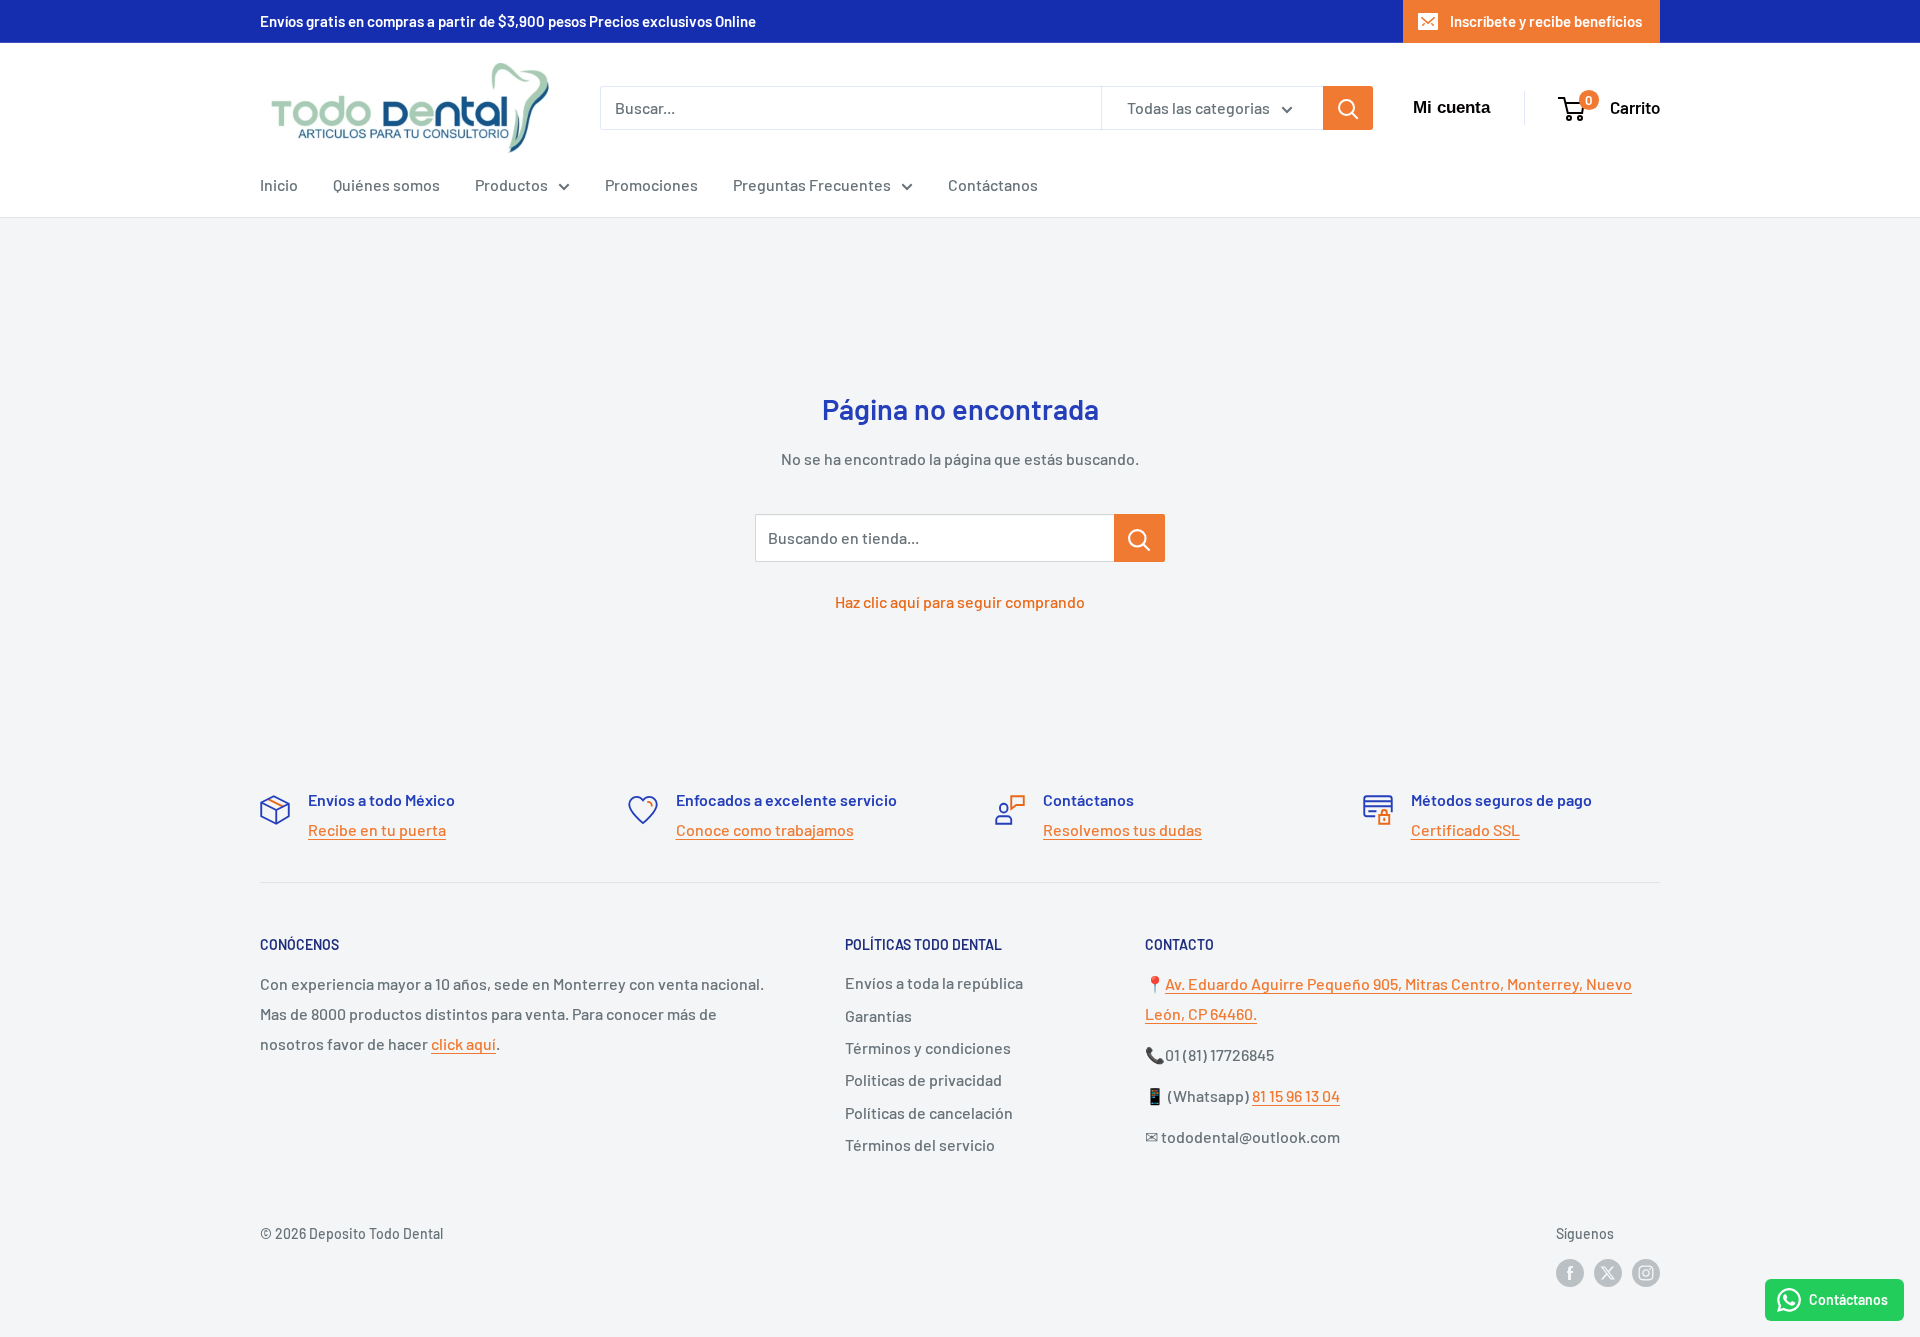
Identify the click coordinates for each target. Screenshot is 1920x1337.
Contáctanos (993, 184)
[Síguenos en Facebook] (1570, 1273)
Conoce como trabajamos (765, 829)
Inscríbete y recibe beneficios (1546, 21)
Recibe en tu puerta (377, 829)
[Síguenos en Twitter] (1608, 1273)
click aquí (463, 1043)
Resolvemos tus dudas (1122, 829)
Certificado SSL (1465, 829)
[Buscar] (1348, 108)
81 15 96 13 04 (1296, 1095)
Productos (511, 184)
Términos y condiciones (928, 1047)
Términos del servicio (920, 1144)
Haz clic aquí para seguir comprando (960, 601)
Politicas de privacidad (923, 1079)
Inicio (279, 184)
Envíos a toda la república (934, 982)
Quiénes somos (386, 184)
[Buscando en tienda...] (1139, 538)
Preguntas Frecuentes (812, 184)
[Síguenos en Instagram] (1646, 1273)
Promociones (651, 184)
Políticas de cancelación (929, 1112)
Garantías (878, 1015)
